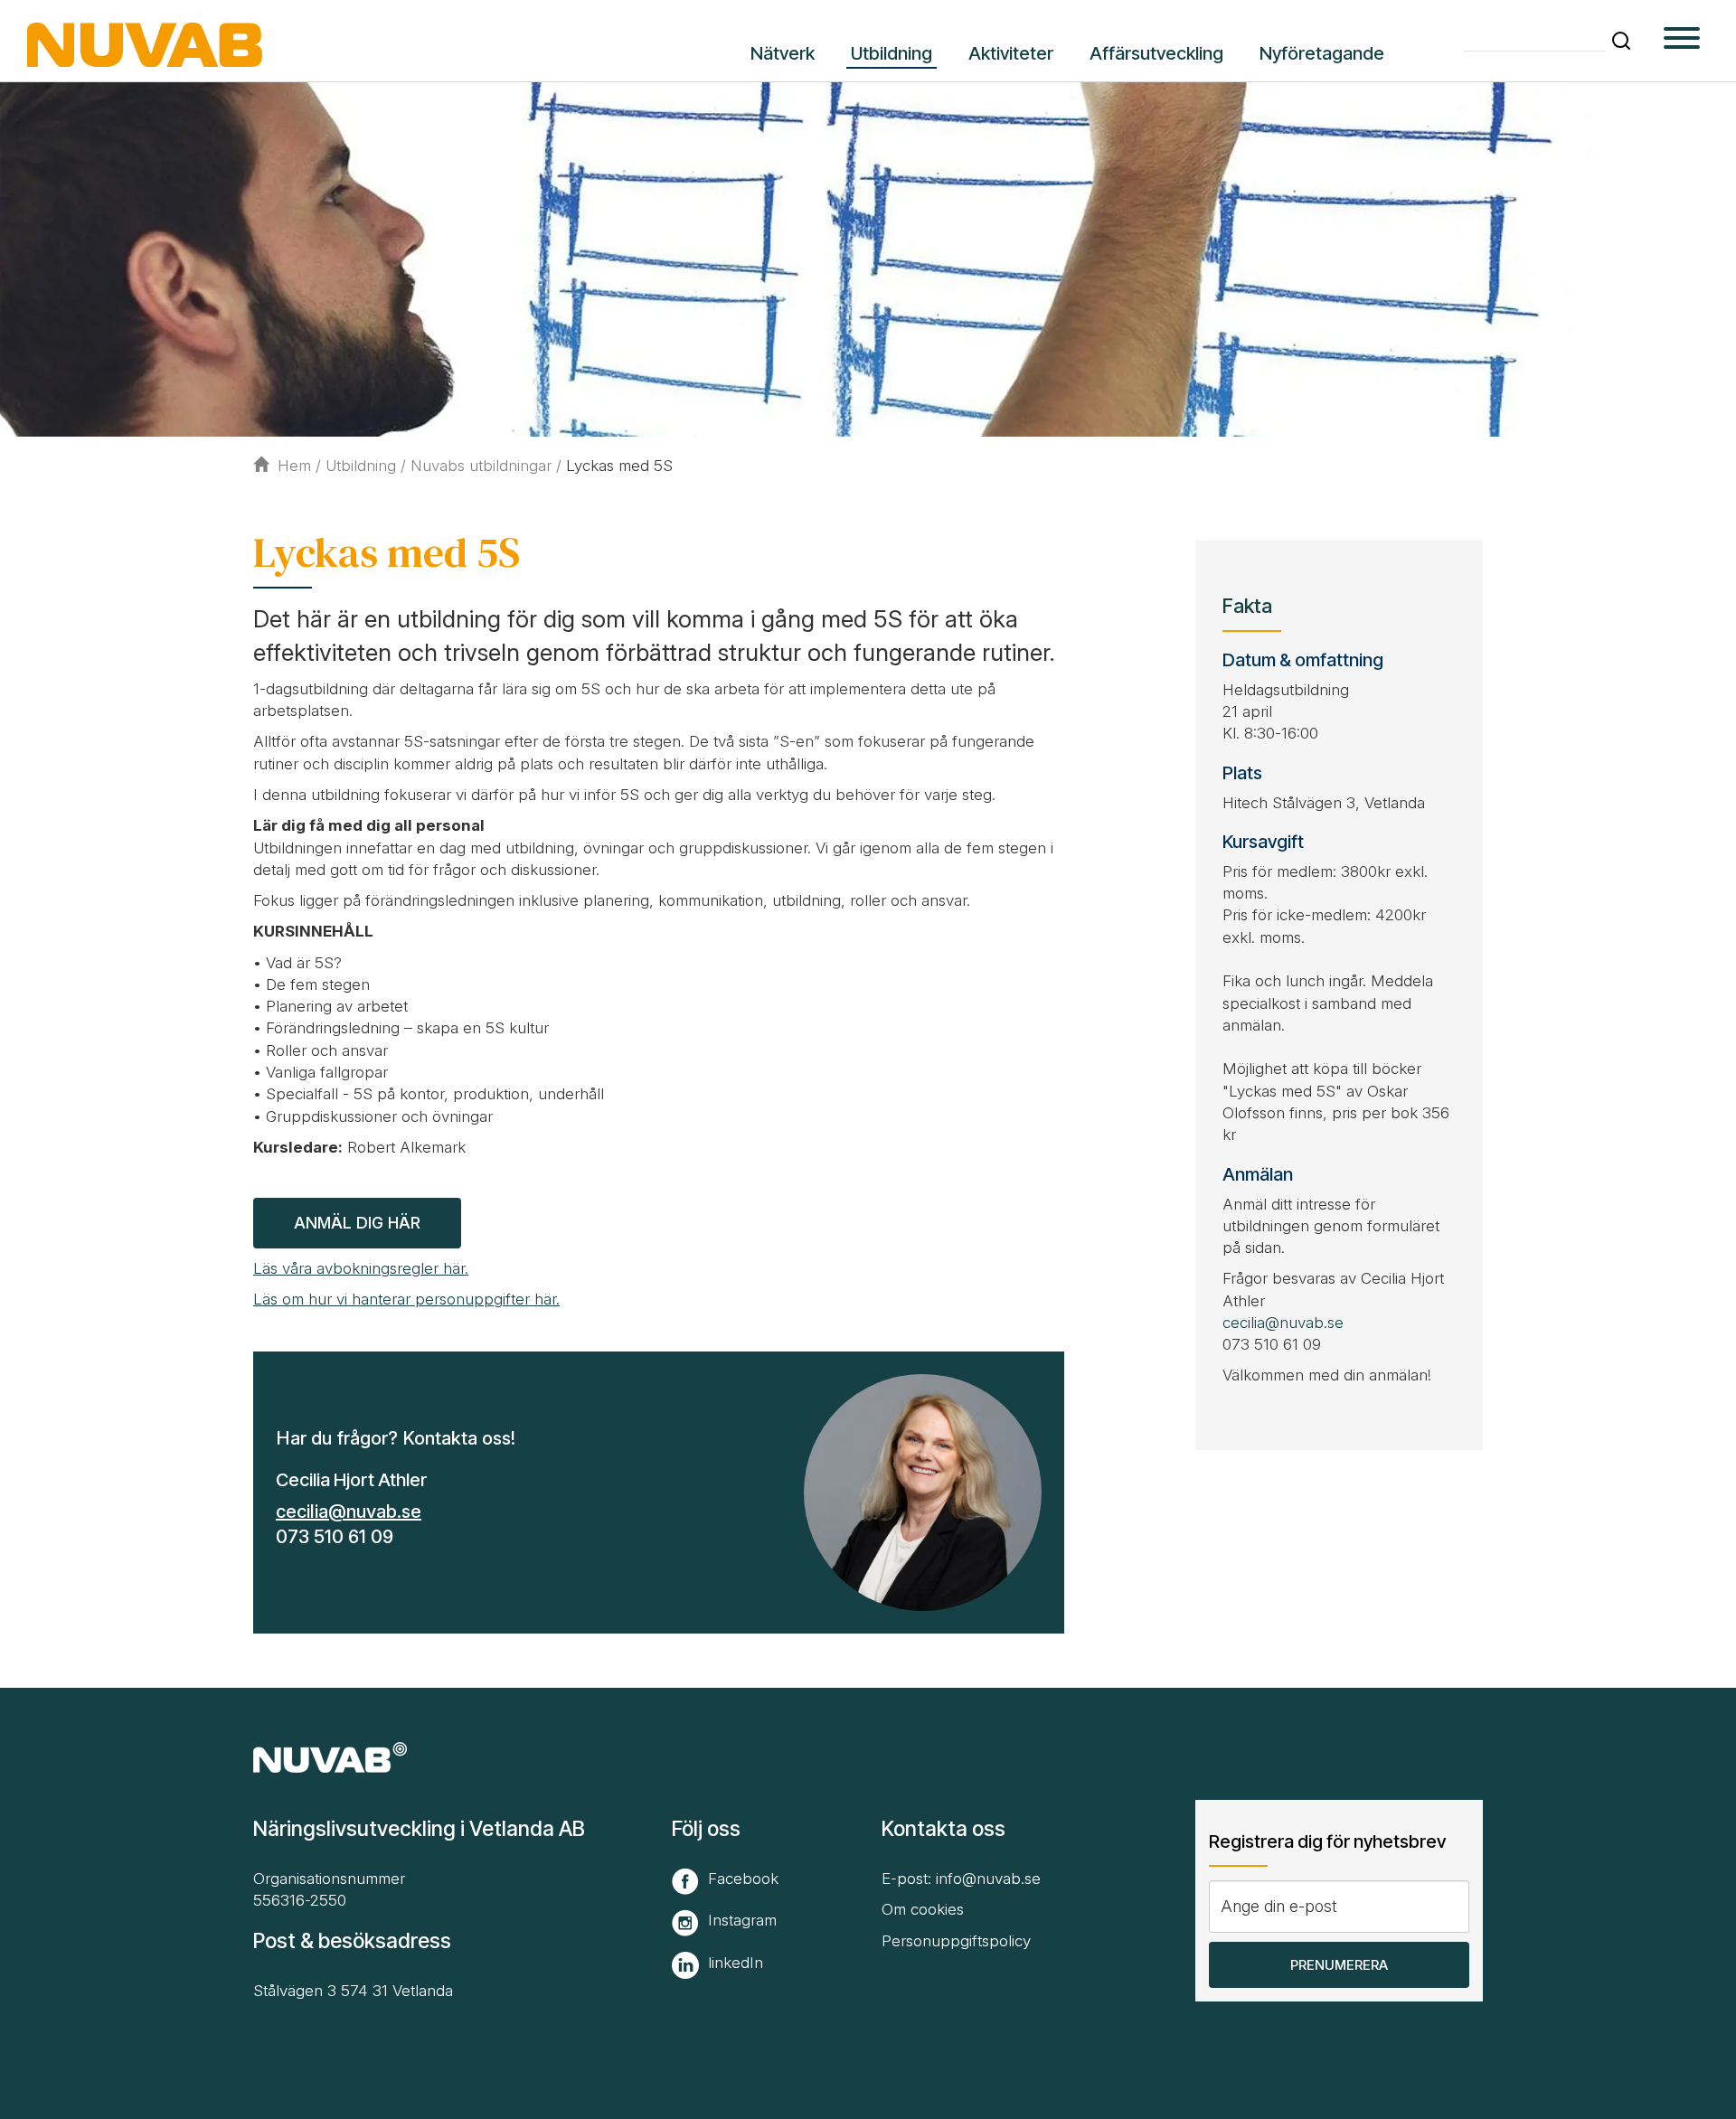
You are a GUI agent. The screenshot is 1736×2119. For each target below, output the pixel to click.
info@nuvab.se (988, 1879)
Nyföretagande (1322, 53)
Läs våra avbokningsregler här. (361, 1268)
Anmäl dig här (357, 1223)
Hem (294, 466)
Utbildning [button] (892, 53)
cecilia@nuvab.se (349, 1512)
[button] (1621, 41)
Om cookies (923, 1909)
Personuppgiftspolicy (956, 1941)
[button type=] (1682, 41)
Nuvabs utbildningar (481, 466)
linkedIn (736, 1963)
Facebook (743, 1879)
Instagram (742, 1920)
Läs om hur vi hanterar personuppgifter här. (406, 1299)
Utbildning (361, 466)
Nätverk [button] (783, 53)
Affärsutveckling (1156, 53)
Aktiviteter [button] (1011, 53)
